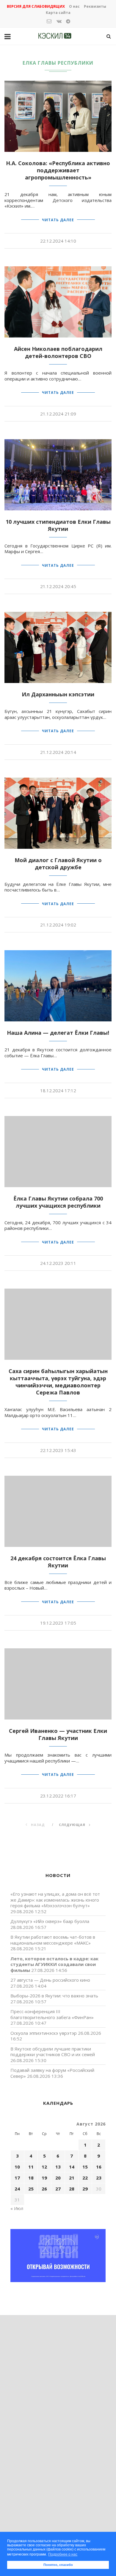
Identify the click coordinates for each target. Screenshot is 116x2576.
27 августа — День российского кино (50, 1980)
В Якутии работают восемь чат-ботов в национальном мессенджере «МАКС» (53, 1940)
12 (44, 2167)
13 (58, 2167)
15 (85, 2167)
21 (72, 2178)
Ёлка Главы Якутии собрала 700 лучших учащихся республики (58, 1202)
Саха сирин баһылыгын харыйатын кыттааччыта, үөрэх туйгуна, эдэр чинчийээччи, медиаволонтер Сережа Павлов (58, 1382)
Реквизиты (95, 6)
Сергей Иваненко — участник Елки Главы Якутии (58, 1734)
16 (99, 2167)
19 (44, 2178)
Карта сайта (58, 13)
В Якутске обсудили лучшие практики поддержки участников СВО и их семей (53, 2052)
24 (17, 2189)
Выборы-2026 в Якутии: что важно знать (54, 1996)
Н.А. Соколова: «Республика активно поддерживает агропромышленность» (58, 170)
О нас (74, 6)
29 (85, 2189)
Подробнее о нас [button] (63, 2554)
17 (17, 2178)
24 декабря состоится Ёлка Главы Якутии (58, 1562)
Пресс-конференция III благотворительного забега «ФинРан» (52, 2014)
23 (99, 2178)
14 (72, 2167)
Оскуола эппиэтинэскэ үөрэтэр (44, 2033)
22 (85, 2178)
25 (31, 2189)
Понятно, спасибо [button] (58, 2565)
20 (58, 2178)
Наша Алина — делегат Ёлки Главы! (58, 1033)
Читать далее (58, 220)
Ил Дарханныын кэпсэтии (58, 694)
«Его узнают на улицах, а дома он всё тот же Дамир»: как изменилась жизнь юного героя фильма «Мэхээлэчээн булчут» (55, 1900)
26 (44, 2189)
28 (72, 2189)
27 (58, 2189)
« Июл (17, 2208)
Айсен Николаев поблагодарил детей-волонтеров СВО (58, 352)
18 (31, 2178)
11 (31, 2167)
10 (17, 2167)
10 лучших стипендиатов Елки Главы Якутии (58, 525)
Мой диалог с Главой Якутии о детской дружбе (58, 864)
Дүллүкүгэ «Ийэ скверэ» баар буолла (50, 1921)
